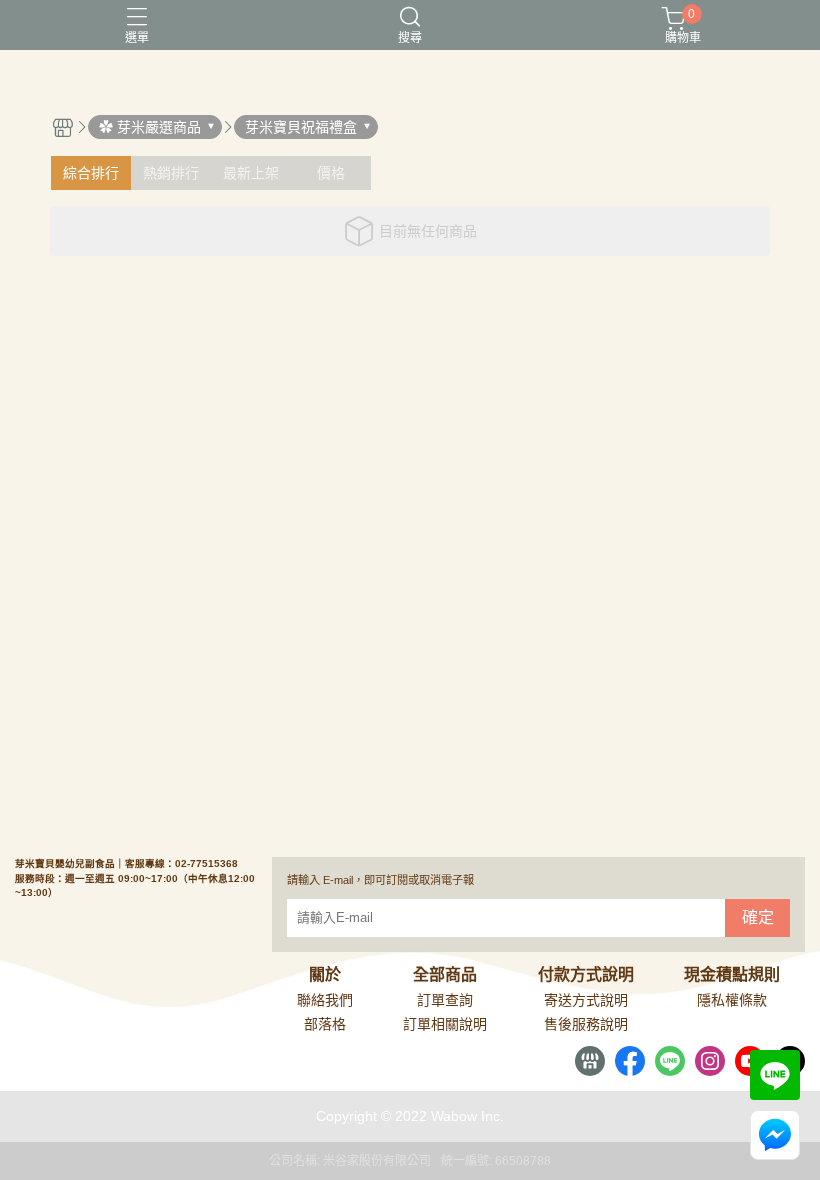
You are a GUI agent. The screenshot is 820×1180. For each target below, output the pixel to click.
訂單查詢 (445, 1000)
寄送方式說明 (586, 1000)
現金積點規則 (732, 975)
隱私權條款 (732, 1000)
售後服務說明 (586, 1024)
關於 (325, 975)
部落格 (325, 1024)
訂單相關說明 (445, 1024)
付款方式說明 (586, 975)
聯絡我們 (325, 1000)
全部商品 (445, 975)
